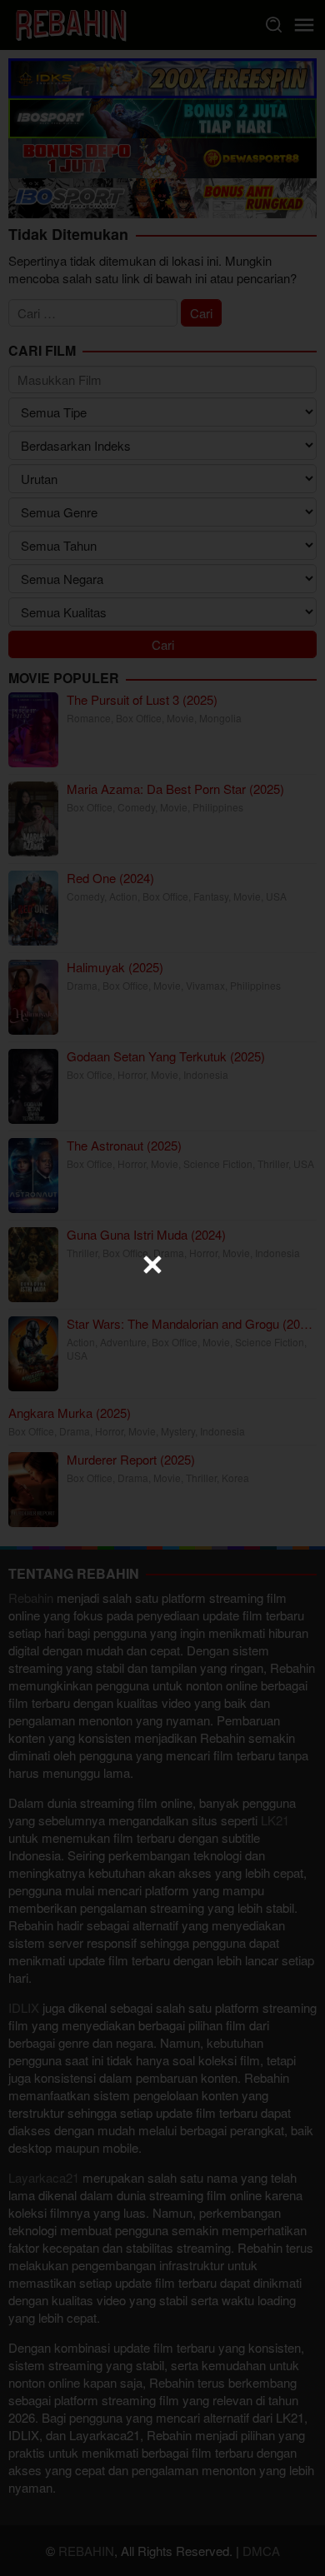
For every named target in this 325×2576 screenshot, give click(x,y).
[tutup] (152, 1265)
